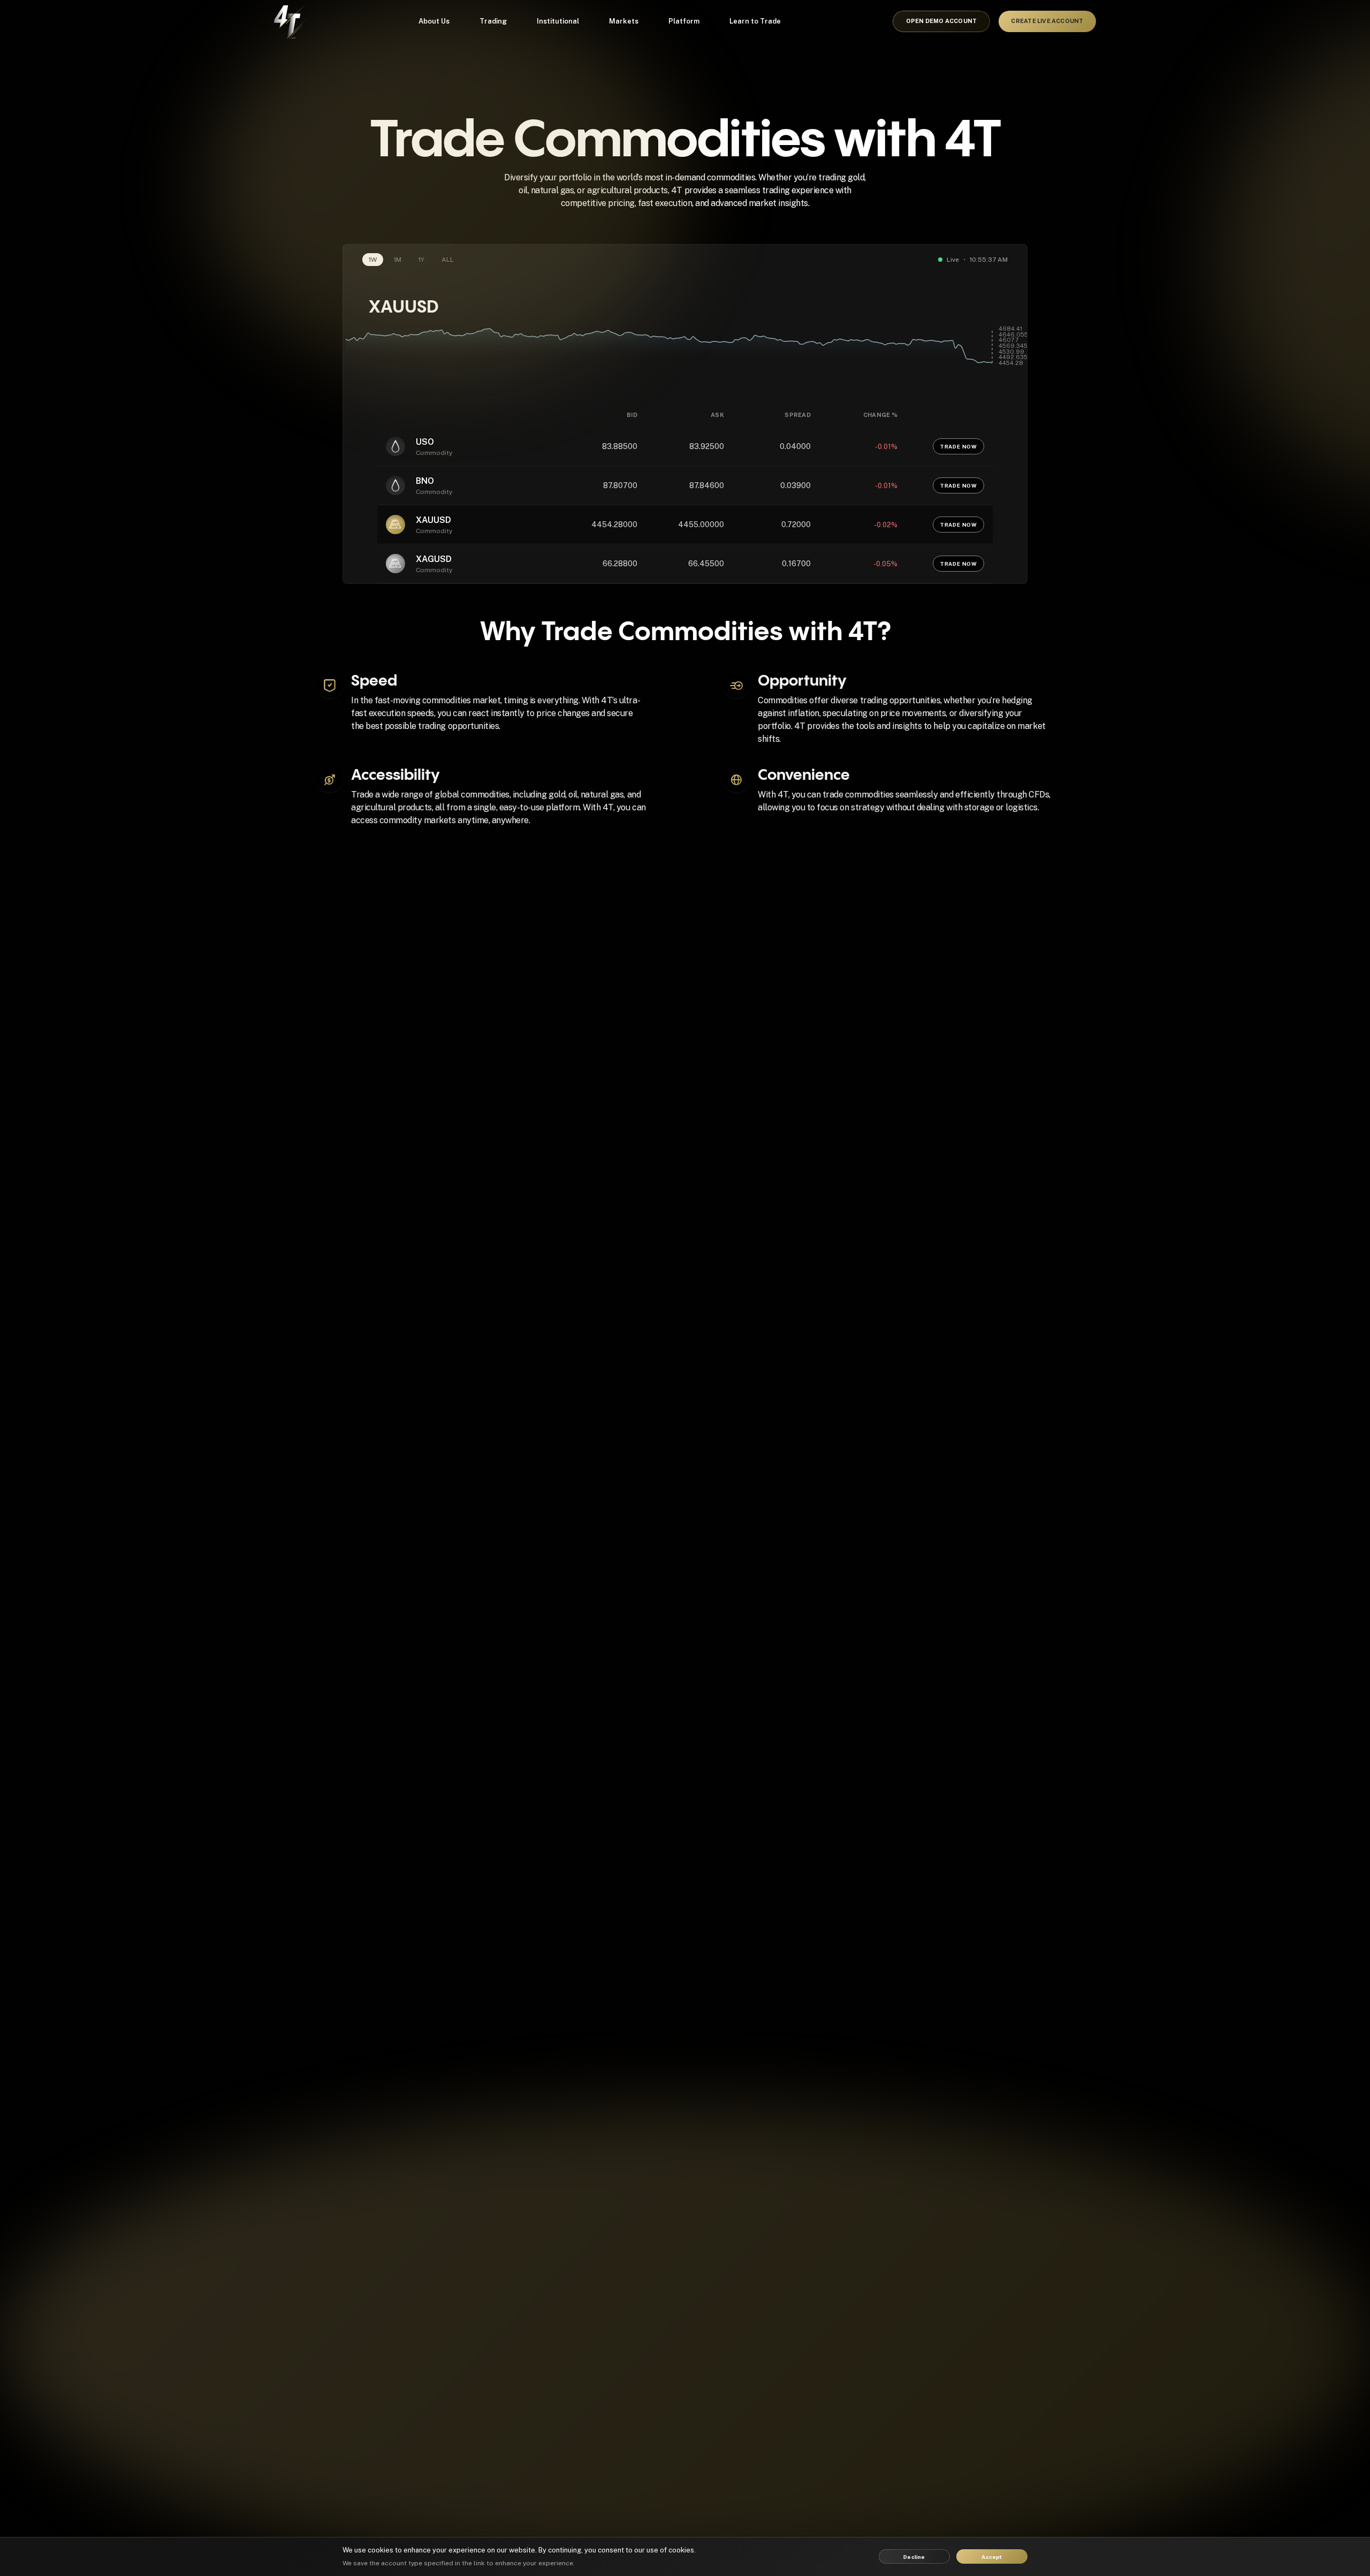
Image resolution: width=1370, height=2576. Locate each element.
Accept (992, 2557)
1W (373, 260)
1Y (421, 260)
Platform (684, 21)
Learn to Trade (755, 21)
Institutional (558, 21)
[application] (685, 354)
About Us (434, 21)
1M (398, 260)
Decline (914, 2557)
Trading (493, 21)
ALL (448, 260)
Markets (624, 21)
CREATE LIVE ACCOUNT (1047, 21)
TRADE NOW (958, 446)
